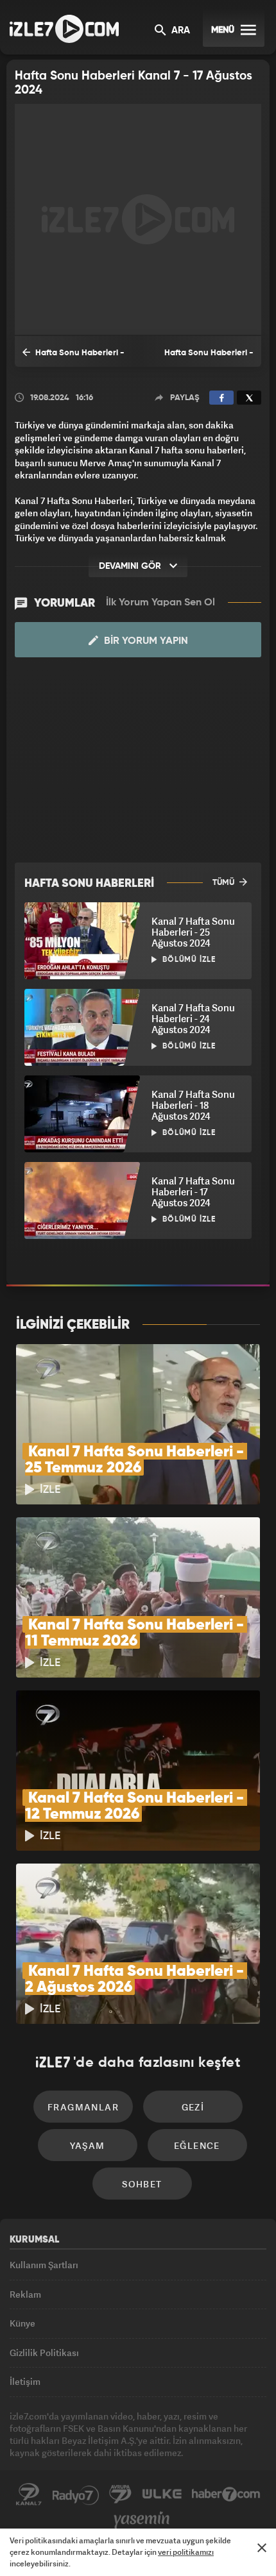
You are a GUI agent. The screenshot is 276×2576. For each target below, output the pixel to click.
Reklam (25, 2294)
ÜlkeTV (162, 2495)
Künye (22, 2323)
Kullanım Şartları (44, 2265)
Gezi (193, 2107)
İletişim (25, 2381)
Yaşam (88, 2145)
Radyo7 (76, 2495)
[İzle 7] (64, 29)
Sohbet (142, 2184)
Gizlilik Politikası (44, 2353)
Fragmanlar (83, 2107)
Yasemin (142, 2520)
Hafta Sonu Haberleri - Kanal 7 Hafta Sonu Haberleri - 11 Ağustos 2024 (76, 358)
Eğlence (197, 2145)
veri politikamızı (186, 2552)
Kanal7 (29, 2495)
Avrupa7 (121, 2495)
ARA (179, 31)
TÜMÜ (224, 883)
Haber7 (226, 2495)
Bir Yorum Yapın (145, 641)
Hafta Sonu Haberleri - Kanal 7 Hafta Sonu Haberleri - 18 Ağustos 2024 (200, 358)
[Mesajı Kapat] (262, 2548)
